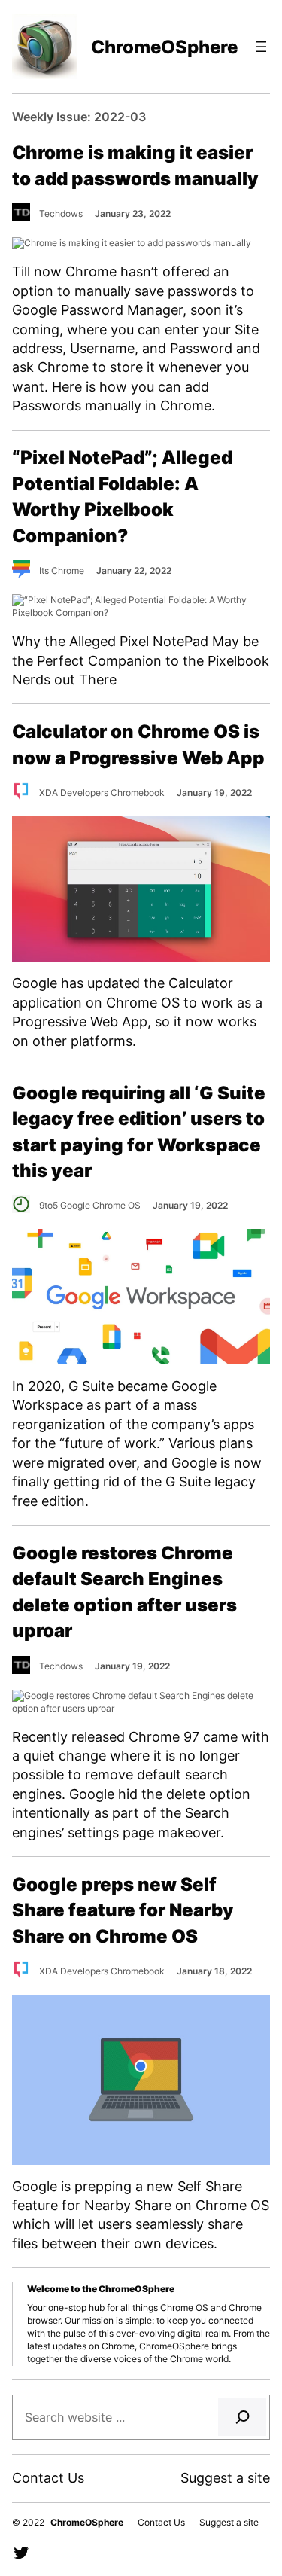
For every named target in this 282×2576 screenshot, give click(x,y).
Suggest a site (225, 2477)
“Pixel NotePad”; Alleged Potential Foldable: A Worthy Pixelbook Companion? (122, 496)
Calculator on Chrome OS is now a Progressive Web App (138, 744)
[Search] (242, 2417)
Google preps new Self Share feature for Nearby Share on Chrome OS (123, 1910)
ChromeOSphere (164, 47)
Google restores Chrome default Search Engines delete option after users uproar (124, 1591)
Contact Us (48, 2477)
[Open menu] (261, 47)
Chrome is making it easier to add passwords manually (135, 165)
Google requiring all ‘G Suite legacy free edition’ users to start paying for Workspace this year (139, 1131)
